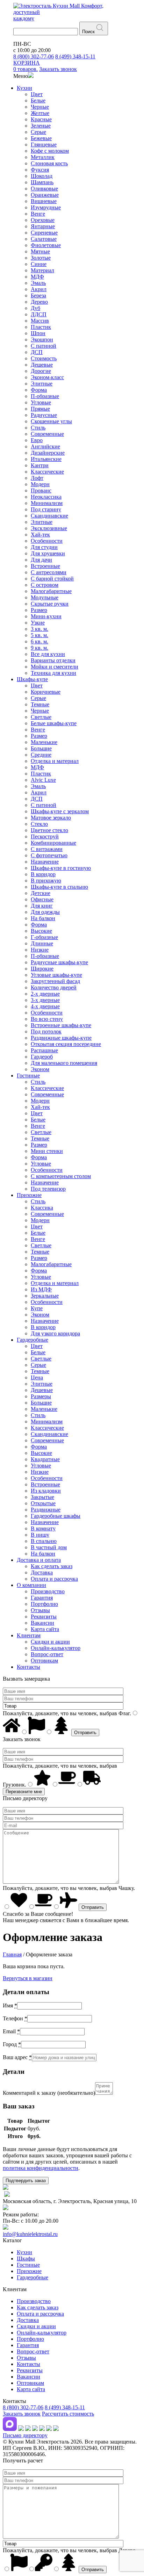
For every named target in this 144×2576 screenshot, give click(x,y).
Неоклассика (46, 497)
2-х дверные (45, 994)
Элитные (42, 384)
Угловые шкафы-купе (56, 975)
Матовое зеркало (51, 818)
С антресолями (49, 572)
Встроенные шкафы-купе (61, 1025)
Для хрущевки (48, 553)
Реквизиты (44, 1617)
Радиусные (44, 415)
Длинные (42, 943)
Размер (39, 610)
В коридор (43, 874)
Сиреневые (44, 233)
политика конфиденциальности (41, 2168)
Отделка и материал (55, 761)
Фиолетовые (46, 245)
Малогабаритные (51, 591)
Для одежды (45, 912)
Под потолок (46, 1031)
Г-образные (44, 937)
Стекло (39, 824)
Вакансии (42, 1623)
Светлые (41, 717)
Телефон (15, 2018)
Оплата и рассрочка (54, 1579)
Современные (47, 434)
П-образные (45, 396)
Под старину (46, 509)
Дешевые (42, 365)
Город (12, 2044)
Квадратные (45, 1459)
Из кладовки (46, 1491)
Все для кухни (48, 654)
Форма (39, 390)
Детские (41, 893)
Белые (38, 100)
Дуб (35, 308)
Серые (38, 132)
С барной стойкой (52, 579)
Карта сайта (45, 1629)
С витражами (47, 849)
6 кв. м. (39, 641)
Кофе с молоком (50, 151)
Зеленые (41, 126)
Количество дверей (54, 987)
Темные (40, 704)
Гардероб (42, 1057)
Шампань (42, 182)
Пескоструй (45, 836)
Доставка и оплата (39, 1560)
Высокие (41, 931)
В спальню (44, 1541)
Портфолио (44, 1604)
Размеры (41, 1396)
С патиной (44, 346)
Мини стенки (47, 1151)
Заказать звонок (22, 2414)
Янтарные (43, 226)
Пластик (41, 327)
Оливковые (44, 189)
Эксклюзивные (49, 528)
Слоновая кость (49, 163)
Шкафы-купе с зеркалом (60, 811)
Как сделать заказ (52, 1566)
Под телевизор (48, 1189)
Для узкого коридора (55, 1333)
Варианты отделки (53, 660)
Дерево (39, 302)
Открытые (43, 1503)
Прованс (41, 490)
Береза (38, 295)
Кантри (40, 465)
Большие (41, 748)
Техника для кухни (53, 673)
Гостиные (28, 1076)
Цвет (37, 94)
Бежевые (41, 138)
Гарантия (42, 1598)
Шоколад (42, 176)
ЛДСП (39, 314)
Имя (10, 2005)
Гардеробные (33, 1340)
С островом (45, 585)
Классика (42, 1208)
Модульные (45, 597)
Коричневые (46, 692)
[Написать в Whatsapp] (28, 2429)
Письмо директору (25, 2435)
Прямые (40, 409)
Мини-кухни (46, 616)
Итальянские (46, 459)
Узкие (38, 623)
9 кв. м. (39, 648)
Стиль (38, 428)
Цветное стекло (49, 830)
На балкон (43, 918)
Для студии (44, 547)
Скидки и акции (50, 1642)
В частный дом (49, 1547)
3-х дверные (45, 1000)
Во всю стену (47, 1019)
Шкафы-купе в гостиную (61, 868)
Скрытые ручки (50, 604)
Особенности (47, 541)
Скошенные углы (51, 421)
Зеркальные (45, 1296)
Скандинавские (49, 516)
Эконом (40, 1069)
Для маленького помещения (64, 1063)
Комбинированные (53, 843)
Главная (12, 1954)
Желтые (40, 113)
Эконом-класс (47, 377)
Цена (37, 1377)
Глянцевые (44, 145)
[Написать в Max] (10, 2429)
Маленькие (44, 742)
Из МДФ (41, 1289)
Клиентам (29, 1635)
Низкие (40, 950)
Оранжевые (45, 195)
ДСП (37, 352)
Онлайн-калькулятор (56, 1648)
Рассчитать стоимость (68, 2414)
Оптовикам (44, 1661)
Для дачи (41, 560)
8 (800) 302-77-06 (34, 56)
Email (11, 2031)
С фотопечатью (49, 855)
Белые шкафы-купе (54, 723)
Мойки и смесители (55, 667)
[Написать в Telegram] (21, 2429)
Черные (40, 107)
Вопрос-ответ (47, 1654)
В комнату (43, 1528)
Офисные (42, 899)
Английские (45, 446)
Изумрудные (46, 207)
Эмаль (38, 283)
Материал (42, 270)
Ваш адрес (17, 2057)
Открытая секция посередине (66, 1044)
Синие (39, 264)
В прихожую (46, 881)
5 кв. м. (39, 635)
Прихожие (29, 1195)
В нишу (40, 1535)
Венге (38, 214)
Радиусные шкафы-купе (59, 962)
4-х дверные (45, 1006)
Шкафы (26, 2258)
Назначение (45, 862)
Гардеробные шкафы (56, 1516)
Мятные (40, 251)
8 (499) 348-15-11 (75, 56)
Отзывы (40, 1610)
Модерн (40, 484)
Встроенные (45, 566)
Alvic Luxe (43, 780)
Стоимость (44, 358)
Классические (47, 472)
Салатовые (44, 239)
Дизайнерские (48, 453)
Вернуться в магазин (28, 1978)
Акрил (39, 289)
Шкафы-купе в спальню (59, 887)
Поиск (88, 32)
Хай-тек (40, 535)
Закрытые (42, 1497)
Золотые (41, 258)
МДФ (37, 277)
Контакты (28, 1667)
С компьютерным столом (61, 1176)
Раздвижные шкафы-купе (61, 1038)
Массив (40, 321)
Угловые (41, 402)
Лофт (37, 478)
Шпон (38, 333)
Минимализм (47, 503)
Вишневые (44, 201)
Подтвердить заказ (26, 2181)
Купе (37, 1308)
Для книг (42, 906)
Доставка (42, 1572)
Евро (37, 440)
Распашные (44, 1050)
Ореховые (43, 220)
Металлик (43, 157)
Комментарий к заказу (49, 2093)
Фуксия (40, 170)
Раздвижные (46, 1510)
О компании (31, 1585)
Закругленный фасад (55, 981)
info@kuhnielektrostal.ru (30, 2234)
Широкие (42, 969)
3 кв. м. (39, 629)
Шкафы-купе (32, 679)
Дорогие (41, 371)
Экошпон (42, 340)
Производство (48, 1591)
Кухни (24, 88)
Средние (41, 755)
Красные (41, 119)
